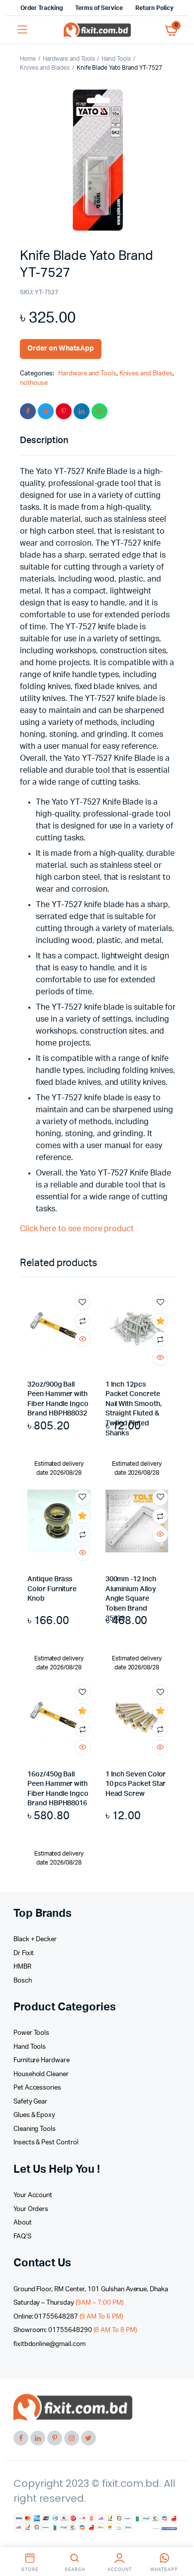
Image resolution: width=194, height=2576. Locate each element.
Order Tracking (42, 8)
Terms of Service (99, 8)
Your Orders (31, 2209)
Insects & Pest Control (46, 2143)
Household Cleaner (41, 2074)
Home (28, 59)
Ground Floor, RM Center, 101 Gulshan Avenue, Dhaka (91, 2289)
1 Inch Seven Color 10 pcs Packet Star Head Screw (136, 1784)
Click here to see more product (77, 1229)
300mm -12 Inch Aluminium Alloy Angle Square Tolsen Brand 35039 (131, 1599)
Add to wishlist (83, 1302)
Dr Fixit (24, 1953)
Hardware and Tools (69, 59)
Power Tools (32, 2033)
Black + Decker (35, 1939)
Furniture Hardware (42, 2060)
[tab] (93, 441)
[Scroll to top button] (178, 2536)
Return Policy (154, 8)
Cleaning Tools (35, 2129)
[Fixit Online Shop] (97, 30)
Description (44, 441)
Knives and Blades (45, 68)
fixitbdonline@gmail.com (49, 2344)
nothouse (34, 383)
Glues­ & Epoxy (35, 2115)
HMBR (22, 1967)
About (23, 2223)
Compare (83, 1321)
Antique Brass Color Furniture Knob (52, 1589)
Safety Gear (31, 2102)
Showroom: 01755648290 (75, 2330)
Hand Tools (116, 59)
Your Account (33, 2195)
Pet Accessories (38, 2088)
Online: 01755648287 (68, 2317)
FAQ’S (22, 2237)
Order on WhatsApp (61, 349)
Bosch (23, 1981)
